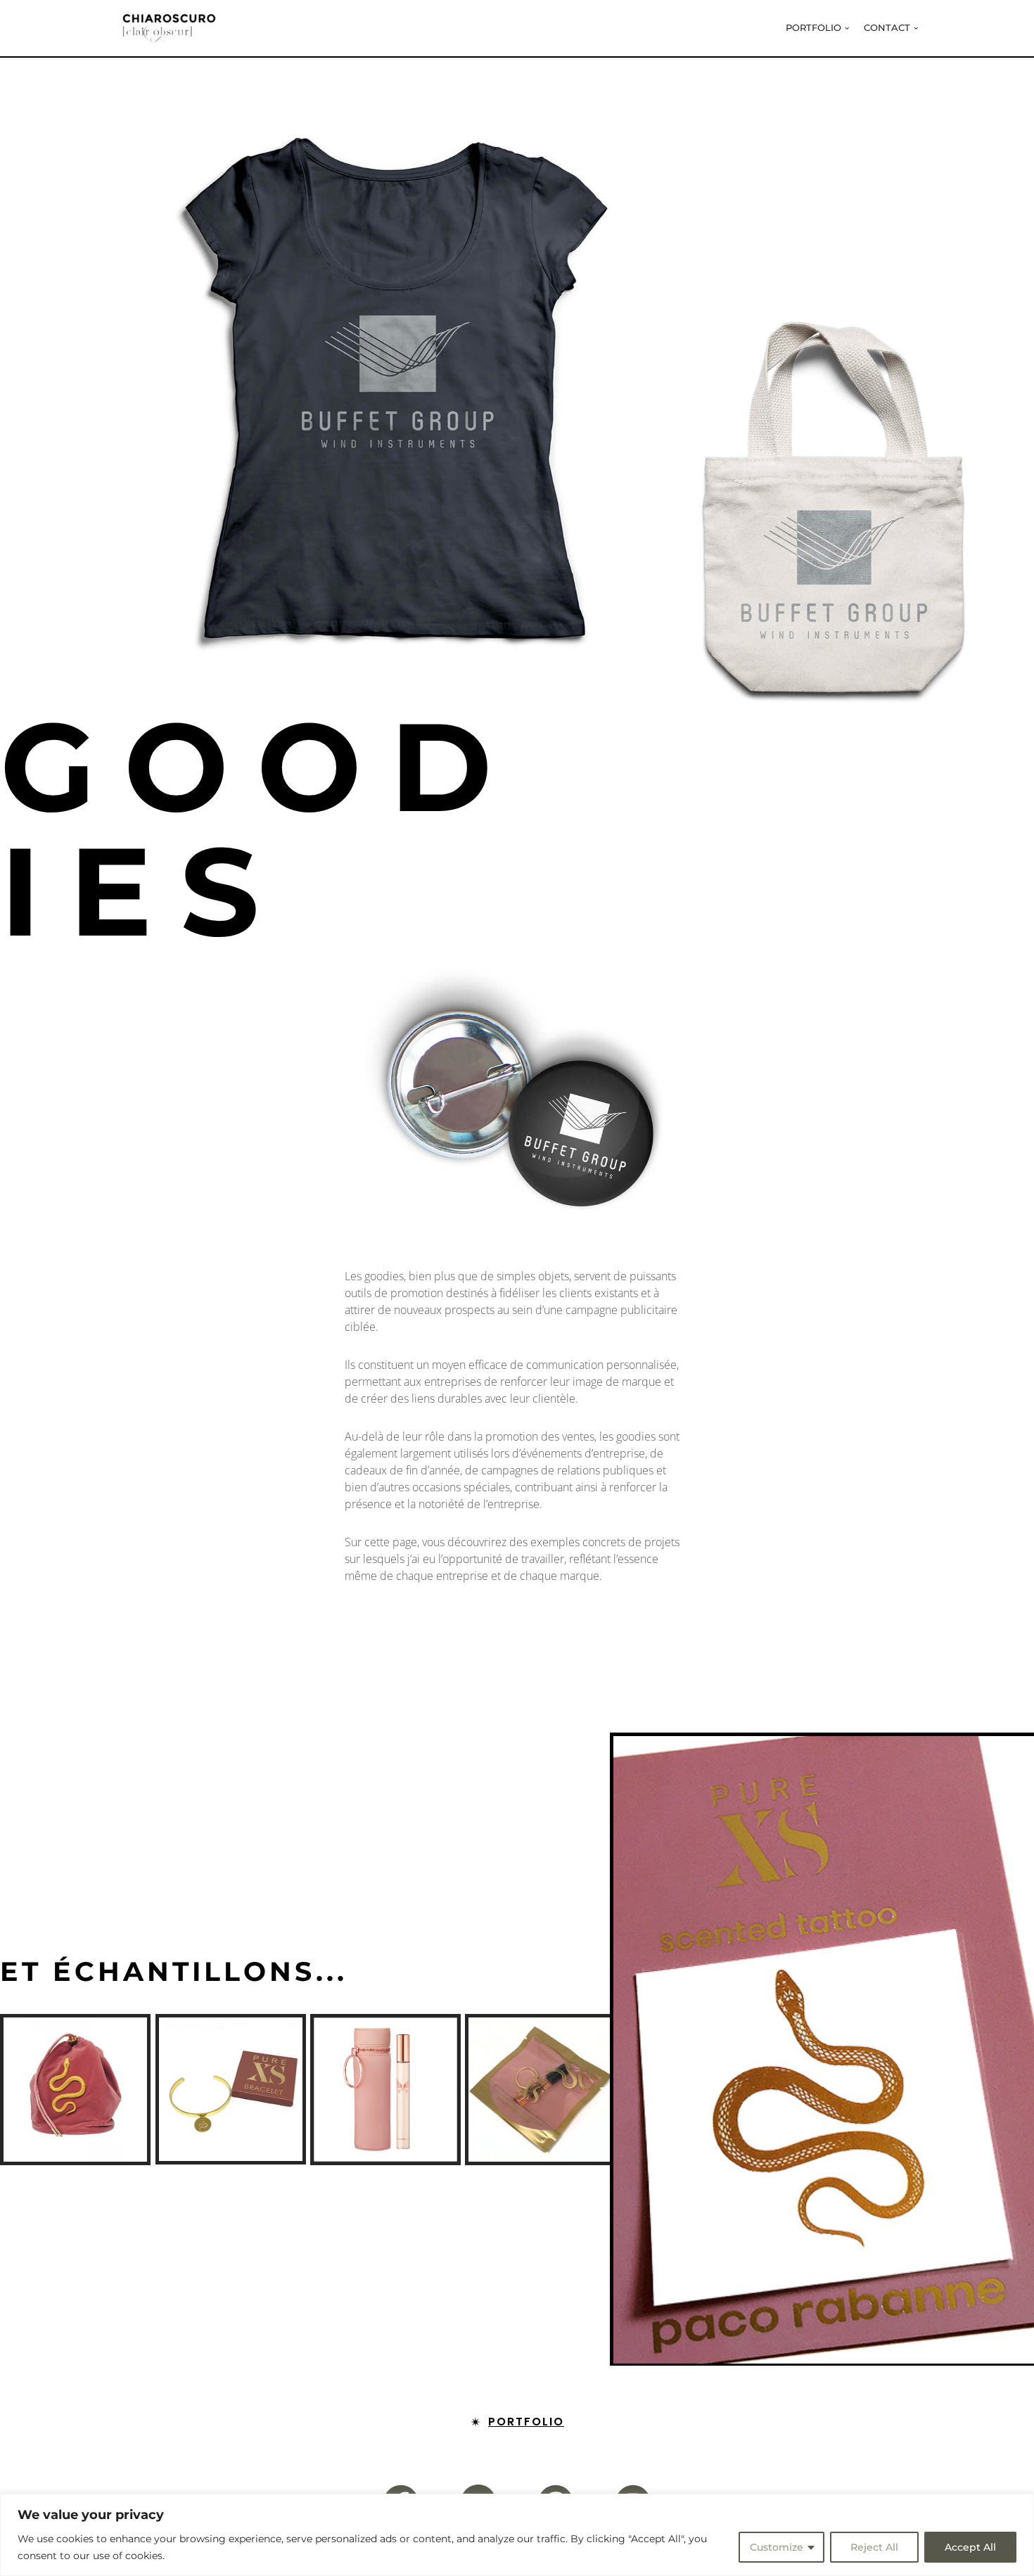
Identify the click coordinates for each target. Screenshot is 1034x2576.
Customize (777, 2547)
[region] (517, 2535)
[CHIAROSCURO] (169, 28)
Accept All (970, 2547)
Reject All (874, 2547)
